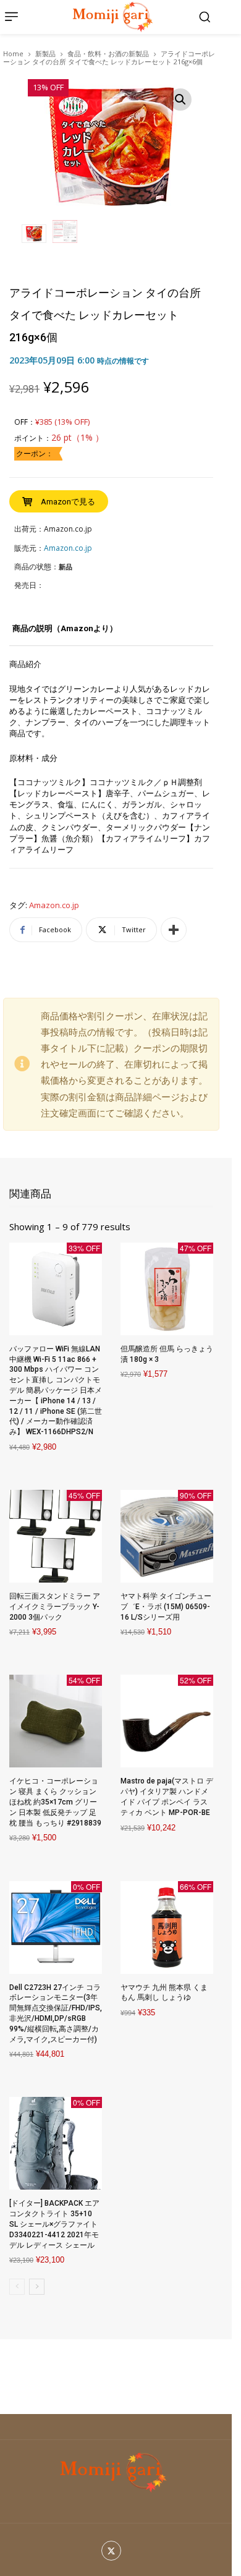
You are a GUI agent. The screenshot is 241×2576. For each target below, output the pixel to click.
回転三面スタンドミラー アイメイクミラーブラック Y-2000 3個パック (55, 1607)
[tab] (65, 633)
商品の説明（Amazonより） (65, 628)
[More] (174, 930)
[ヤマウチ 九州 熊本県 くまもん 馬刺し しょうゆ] (167, 1928)
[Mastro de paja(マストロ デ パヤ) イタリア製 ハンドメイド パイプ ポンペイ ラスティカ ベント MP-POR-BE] (167, 1721)
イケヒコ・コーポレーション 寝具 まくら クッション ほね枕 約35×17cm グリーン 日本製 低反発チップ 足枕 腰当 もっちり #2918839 (55, 1802)
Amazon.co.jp (54, 906)
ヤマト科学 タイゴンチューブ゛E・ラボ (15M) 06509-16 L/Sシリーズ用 (166, 1607)
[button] (205, 17)
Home (13, 53)
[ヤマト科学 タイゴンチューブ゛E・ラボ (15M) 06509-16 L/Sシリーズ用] (167, 1536)
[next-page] (37, 2287)
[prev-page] (17, 2287)
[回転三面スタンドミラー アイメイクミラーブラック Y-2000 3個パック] (56, 1536)
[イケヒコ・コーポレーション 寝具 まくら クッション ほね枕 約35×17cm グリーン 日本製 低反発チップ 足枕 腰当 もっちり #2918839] (56, 1721)
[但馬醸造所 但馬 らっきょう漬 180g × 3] (167, 1289)
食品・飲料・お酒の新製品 (108, 53)
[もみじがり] (111, 17)
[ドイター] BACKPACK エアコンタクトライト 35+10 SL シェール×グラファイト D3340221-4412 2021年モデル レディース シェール (54, 2224)
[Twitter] (112, 2551)
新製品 (45, 53)
